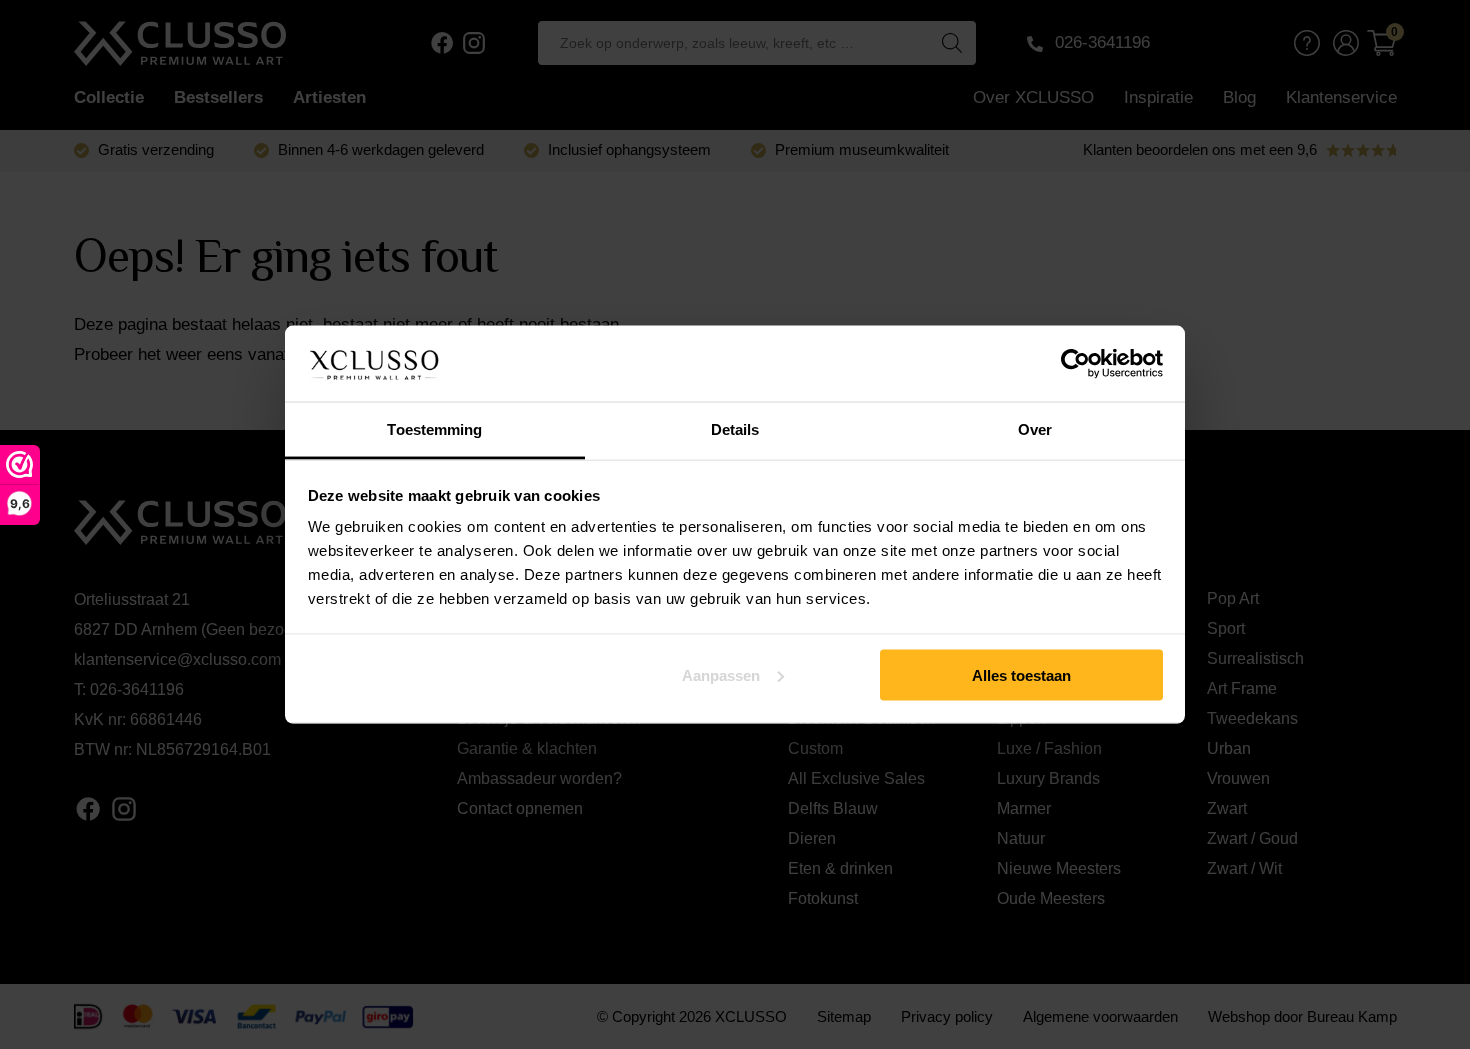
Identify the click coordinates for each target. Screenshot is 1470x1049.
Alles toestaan (1021, 674)
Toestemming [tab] (434, 429)
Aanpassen (721, 674)
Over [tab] (1035, 429)
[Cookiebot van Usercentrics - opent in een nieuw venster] (1075, 364)
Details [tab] (735, 429)
